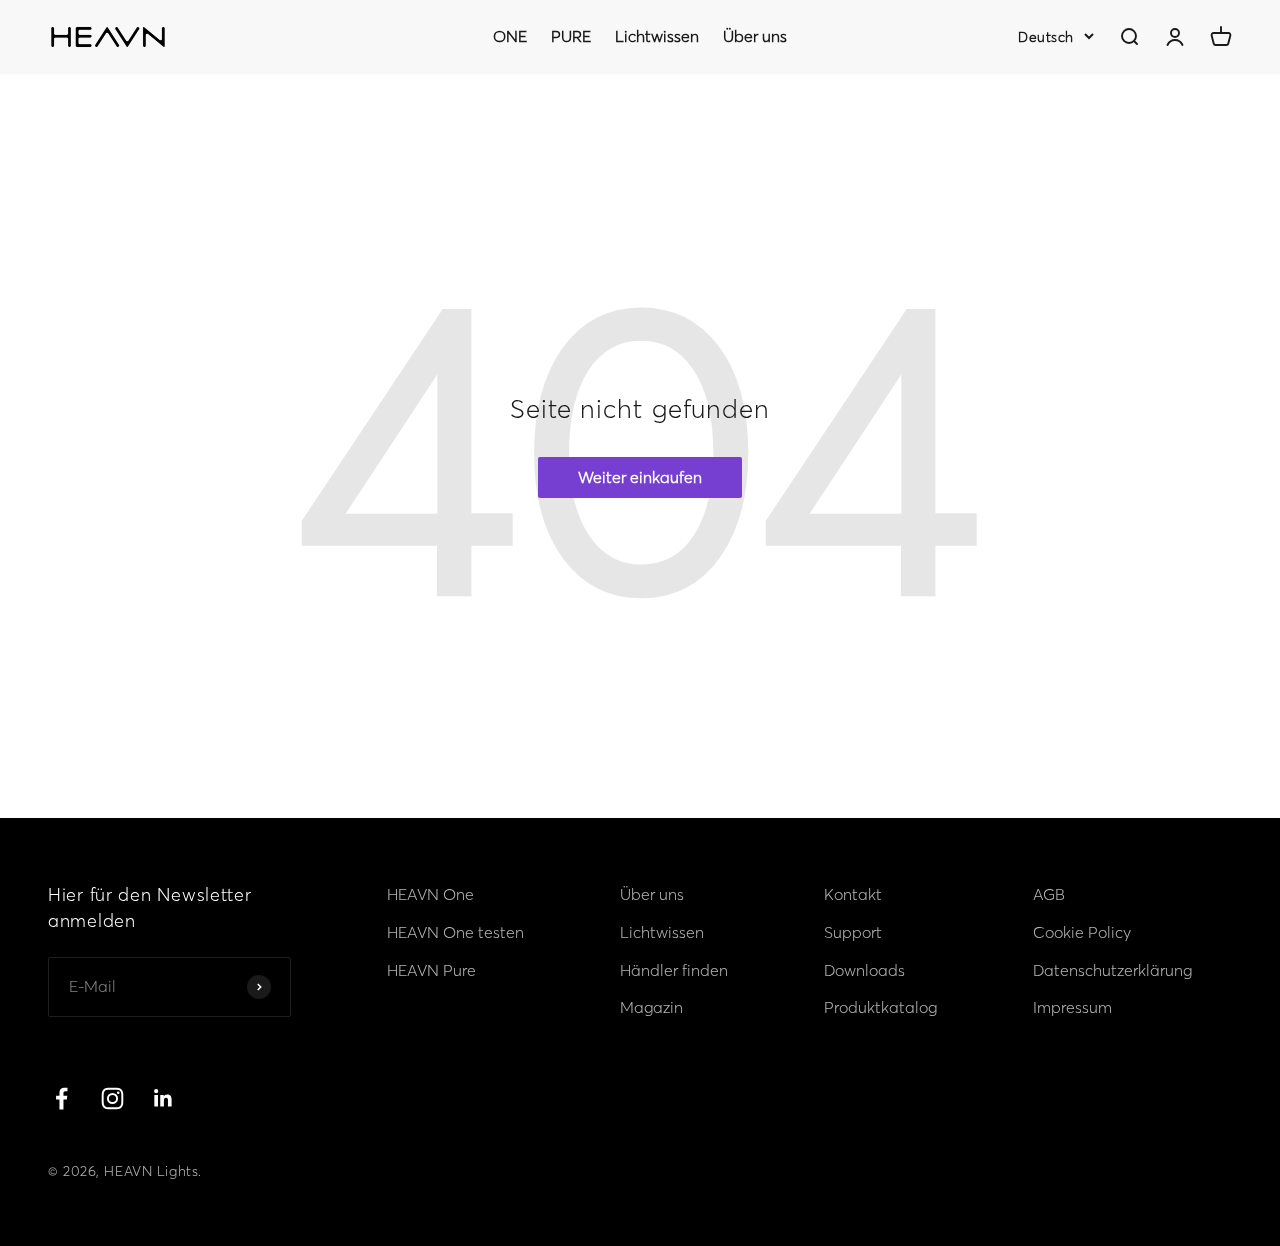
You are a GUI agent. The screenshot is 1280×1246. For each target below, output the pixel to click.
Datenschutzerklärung (1112, 970)
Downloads (864, 970)
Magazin (651, 1007)
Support (853, 932)
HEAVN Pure (431, 970)
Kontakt (853, 894)
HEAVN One (430, 894)
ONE (510, 36)
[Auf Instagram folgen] (112, 1098)
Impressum (1072, 1007)
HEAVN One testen (455, 932)
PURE (571, 36)
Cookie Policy (1082, 932)
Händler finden (674, 970)
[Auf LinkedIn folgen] (163, 1098)
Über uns (755, 36)
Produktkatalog (880, 1007)
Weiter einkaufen (640, 477)
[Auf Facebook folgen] (61, 1098)
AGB (1049, 894)
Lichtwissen (657, 36)
